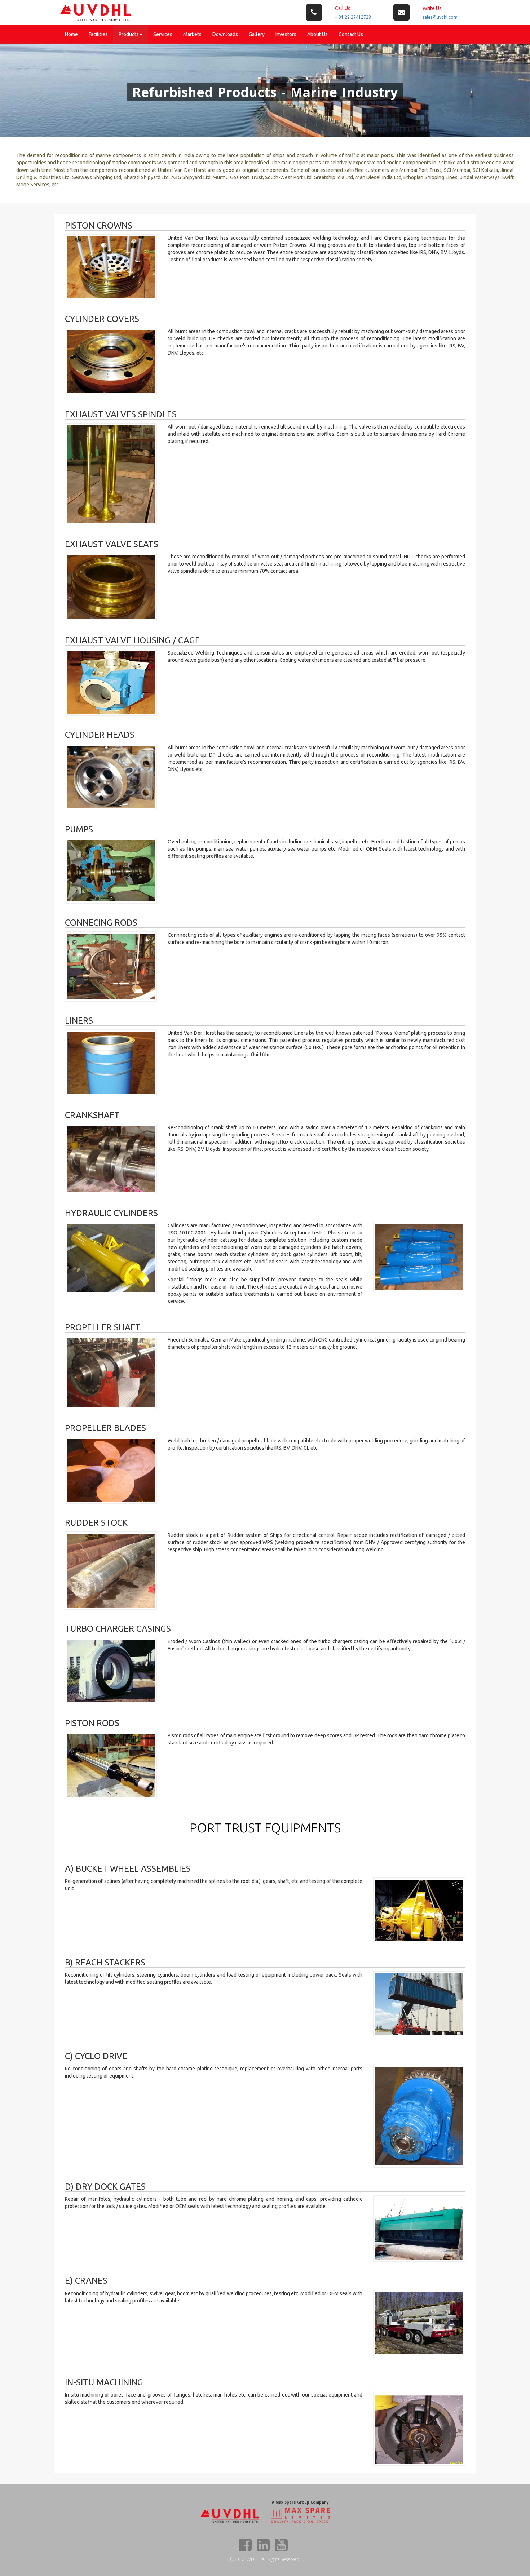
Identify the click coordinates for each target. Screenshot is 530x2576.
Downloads (225, 34)
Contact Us (351, 34)
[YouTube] (281, 2545)
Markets (192, 34)
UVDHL (252, 2559)
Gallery (257, 34)
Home (71, 34)
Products (129, 34)
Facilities (98, 34)
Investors (286, 34)
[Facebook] (245, 2545)
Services (163, 34)
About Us (317, 34)
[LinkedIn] (263, 2545)
